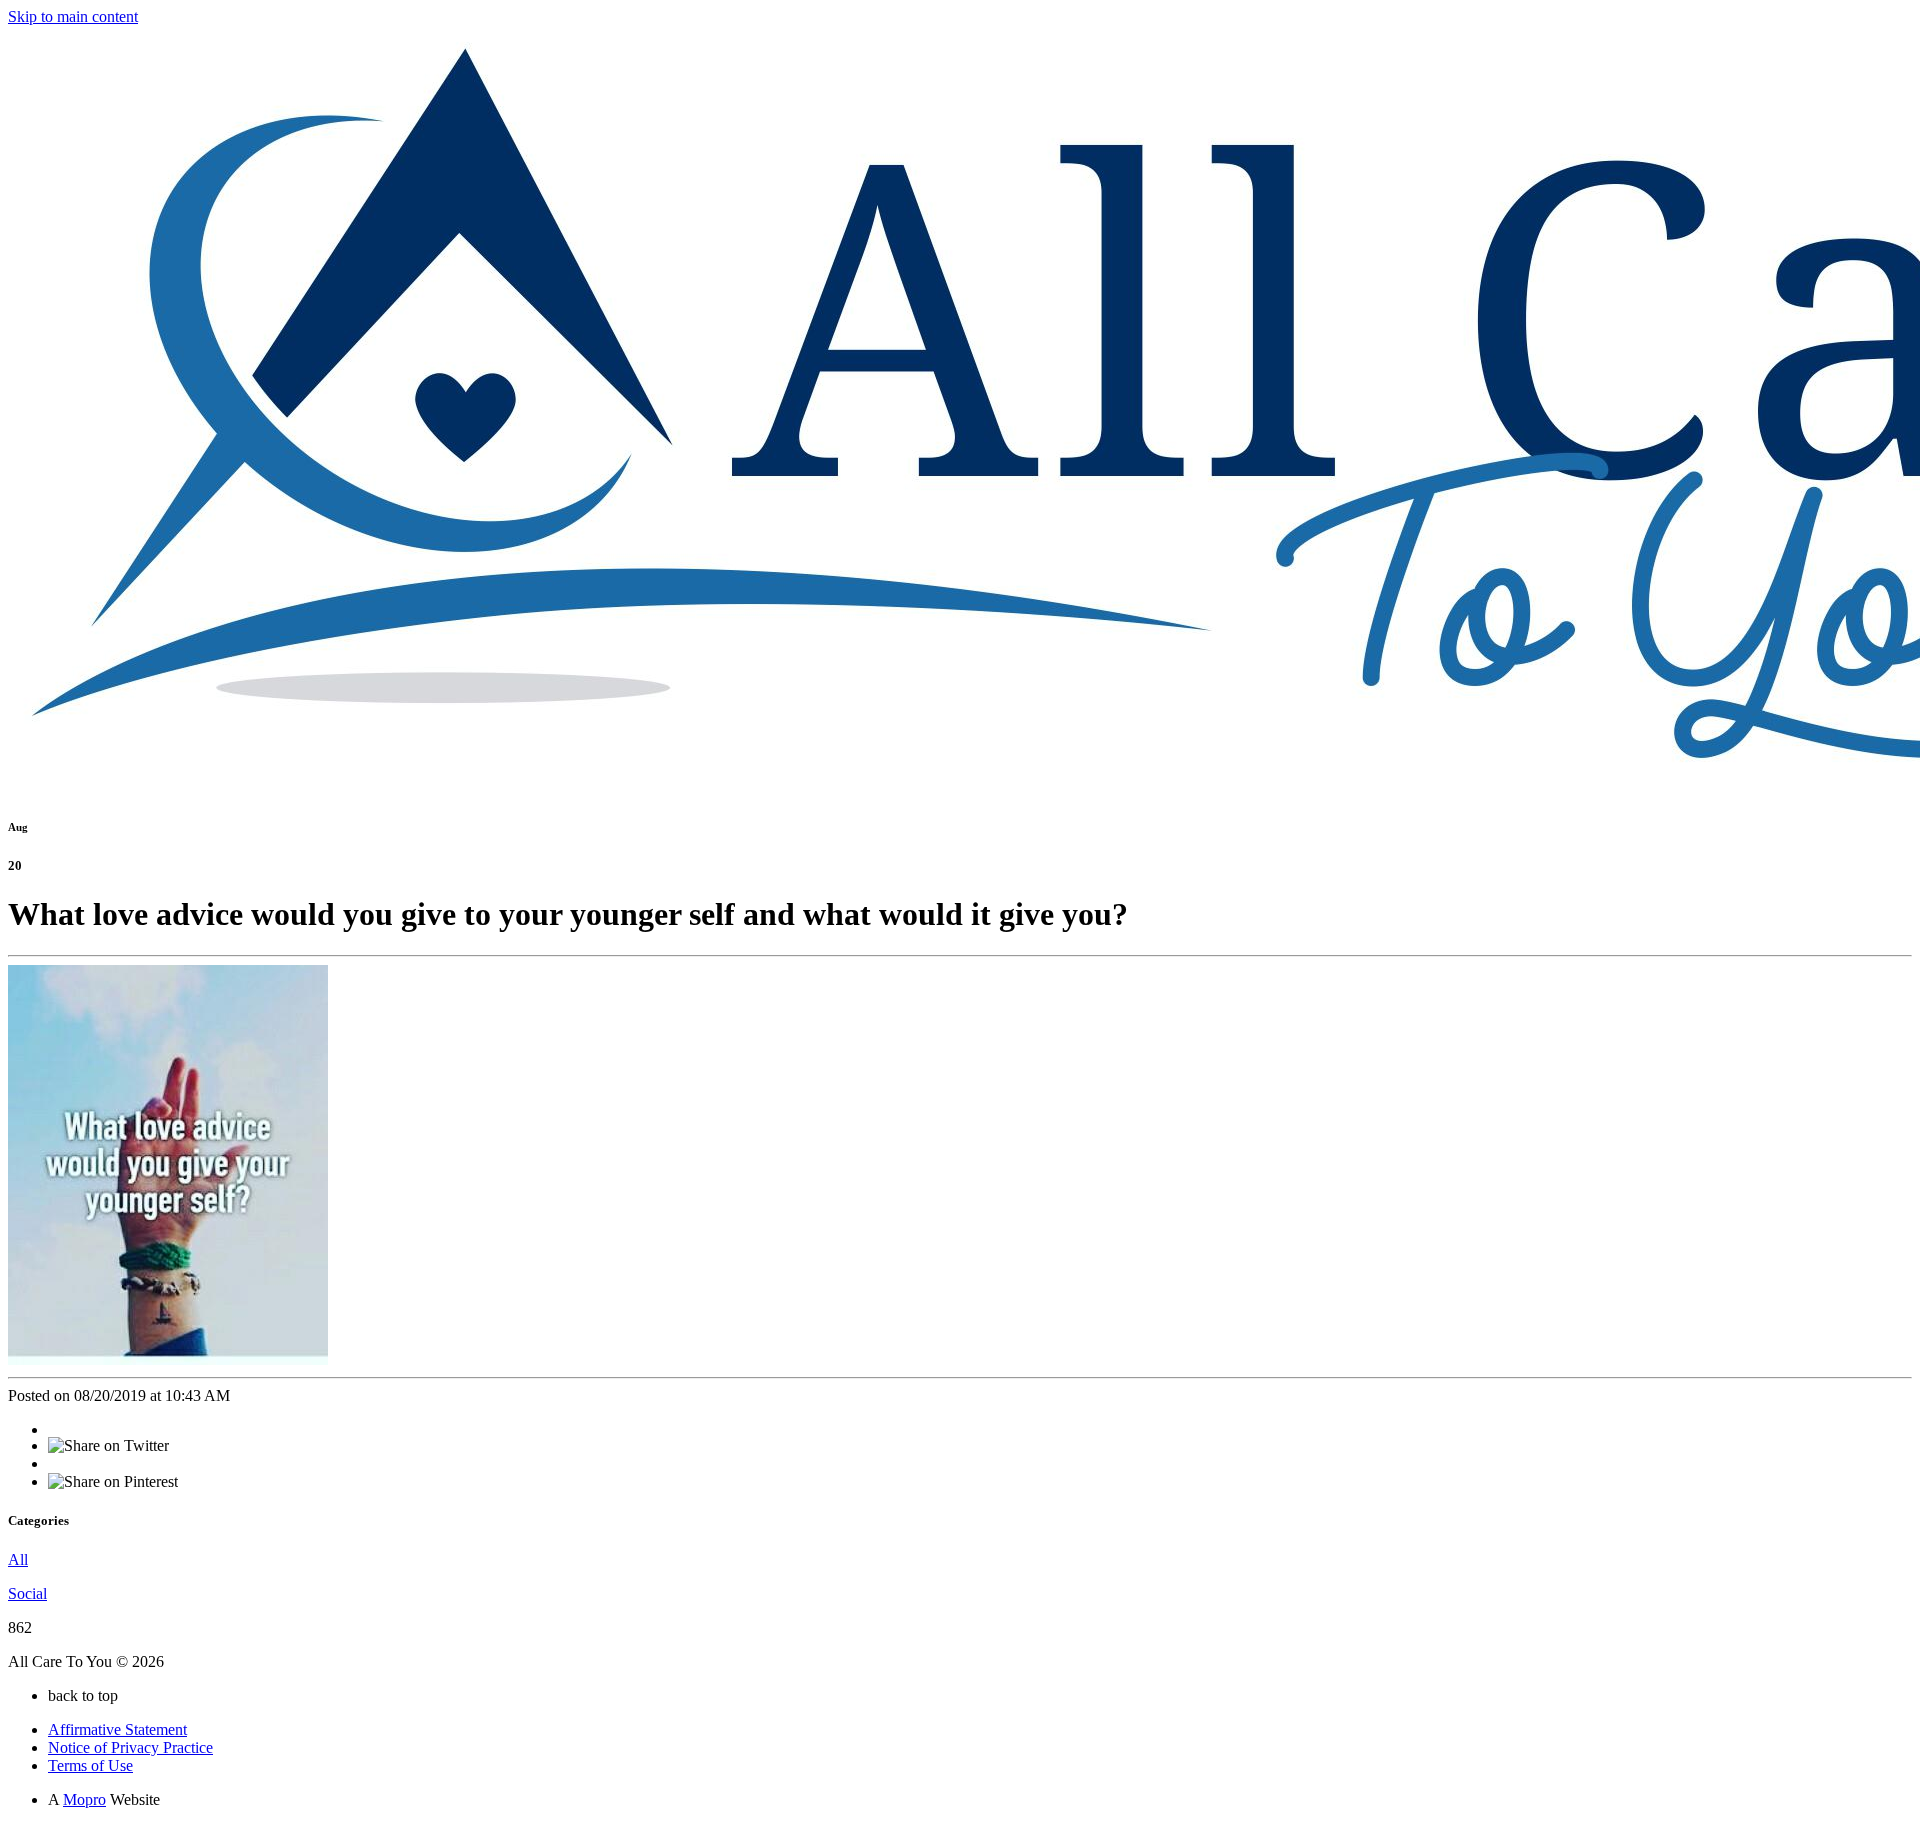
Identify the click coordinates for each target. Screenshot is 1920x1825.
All (18, 1559)
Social (27, 1593)
